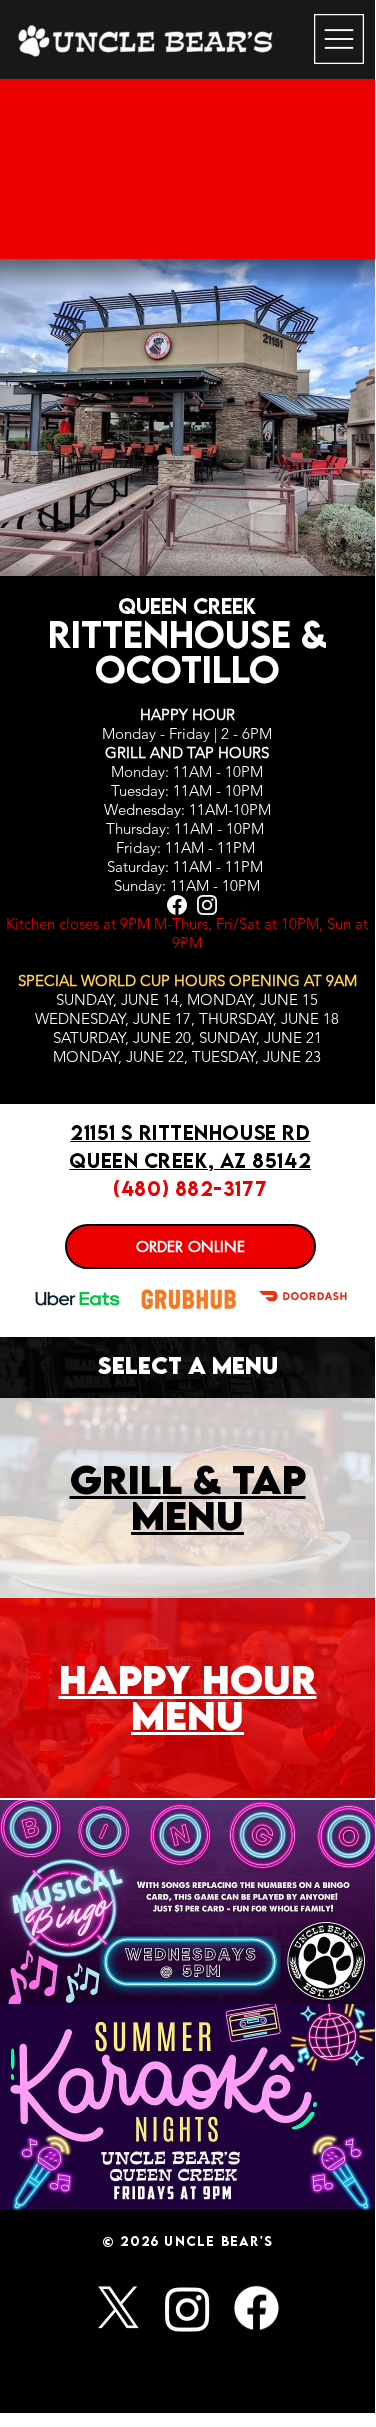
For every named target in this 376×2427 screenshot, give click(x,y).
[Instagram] (187, 2308)
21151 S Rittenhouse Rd (190, 1132)
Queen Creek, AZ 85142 (190, 1160)
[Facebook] (256, 2308)
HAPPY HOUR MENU (188, 1697)
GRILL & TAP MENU (188, 1497)
